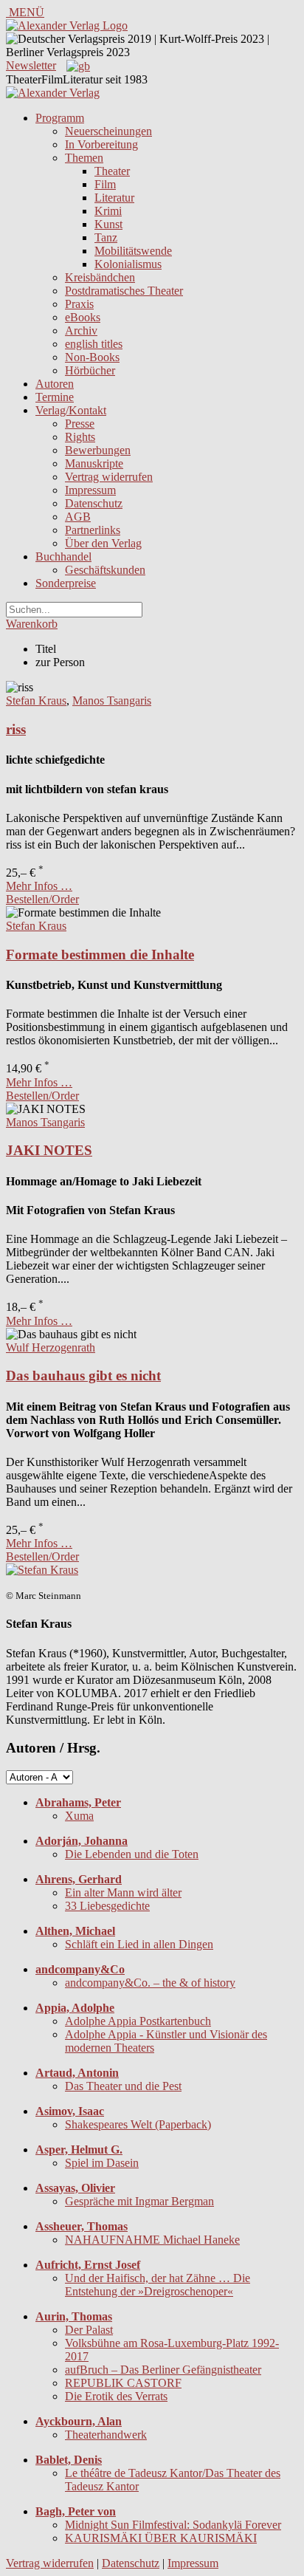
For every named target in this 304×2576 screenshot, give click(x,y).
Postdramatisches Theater (124, 291)
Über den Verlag (103, 543)
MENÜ (25, 12)
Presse (80, 424)
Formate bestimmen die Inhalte (100, 955)
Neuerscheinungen (108, 131)
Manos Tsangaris (112, 700)
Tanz (106, 237)
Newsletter (31, 65)
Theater (112, 171)
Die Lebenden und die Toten (132, 1854)
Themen (84, 158)
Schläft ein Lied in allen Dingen (139, 1944)
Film (105, 184)
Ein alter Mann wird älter (123, 1892)
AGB (78, 517)
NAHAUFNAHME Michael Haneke (152, 2240)
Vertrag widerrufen (109, 477)
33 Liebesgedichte (107, 1906)
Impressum (90, 490)
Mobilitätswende (133, 251)
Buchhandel (63, 556)
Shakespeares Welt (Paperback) (138, 2124)
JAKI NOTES (49, 1150)
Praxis (79, 304)
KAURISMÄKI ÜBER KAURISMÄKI (161, 2538)
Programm (60, 118)
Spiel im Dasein (102, 2163)
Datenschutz (94, 503)
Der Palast (89, 2330)
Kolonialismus (128, 264)
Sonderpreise (66, 583)
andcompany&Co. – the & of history (150, 1983)
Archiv (81, 330)
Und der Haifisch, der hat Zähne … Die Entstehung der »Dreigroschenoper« (158, 2285)
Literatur (114, 198)
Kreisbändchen (100, 277)
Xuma (79, 1816)
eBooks (83, 317)
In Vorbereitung (101, 144)
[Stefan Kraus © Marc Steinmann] (42, 1570)
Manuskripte (94, 463)
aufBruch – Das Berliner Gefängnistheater (163, 2370)
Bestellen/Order (42, 899)
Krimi (108, 211)
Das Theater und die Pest (123, 2086)
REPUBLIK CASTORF (123, 2383)
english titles (94, 344)
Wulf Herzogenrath (51, 1347)
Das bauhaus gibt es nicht (83, 1376)
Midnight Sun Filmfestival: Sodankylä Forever (173, 2525)
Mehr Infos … (39, 886)
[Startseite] (53, 93)
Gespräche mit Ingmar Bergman (139, 2201)
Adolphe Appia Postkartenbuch (138, 2021)
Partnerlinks (93, 530)
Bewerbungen (98, 450)
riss (16, 729)
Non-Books (92, 357)
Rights (80, 437)
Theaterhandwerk (106, 2435)
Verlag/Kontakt (71, 410)
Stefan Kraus (36, 700)
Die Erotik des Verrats (116, 2396)
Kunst (108, 224)
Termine (55, 397)
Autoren (55, 384)
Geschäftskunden (105, 570)
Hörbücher (90, 370)
